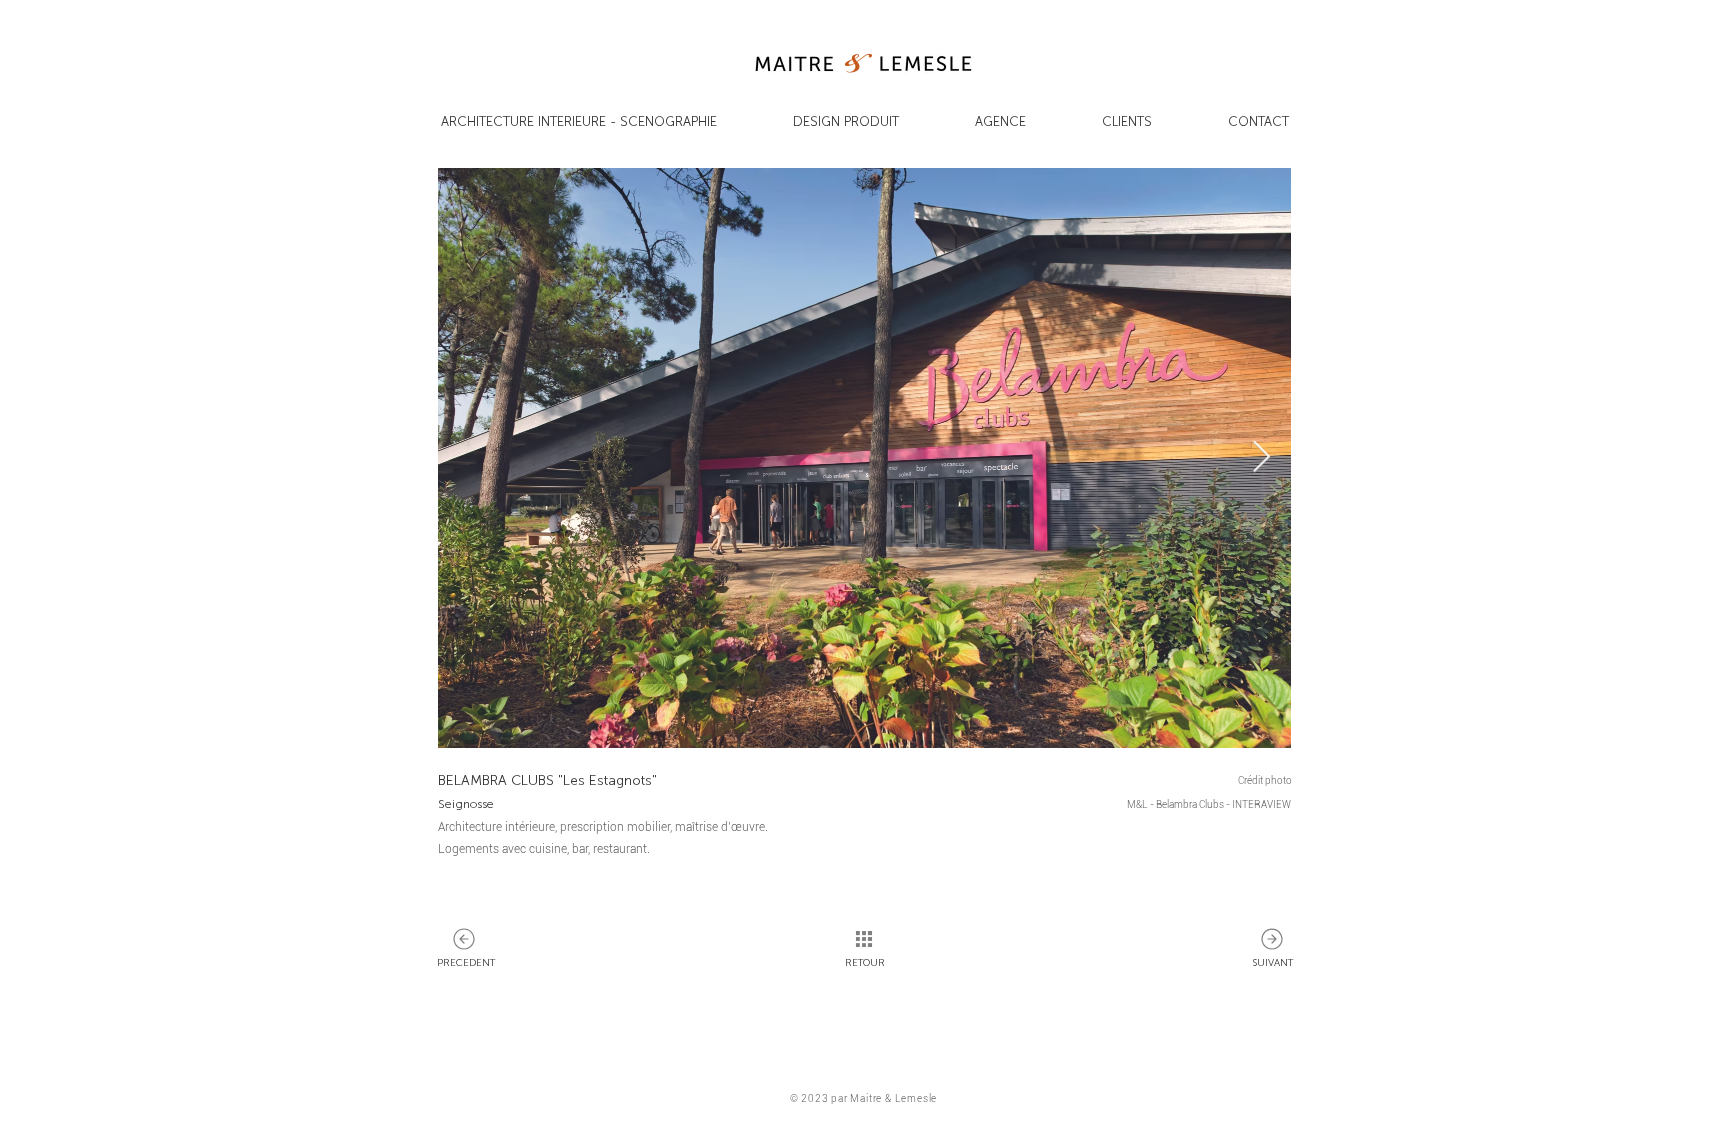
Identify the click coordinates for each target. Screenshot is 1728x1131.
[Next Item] (1261, 458)
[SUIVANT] (464, 939)
